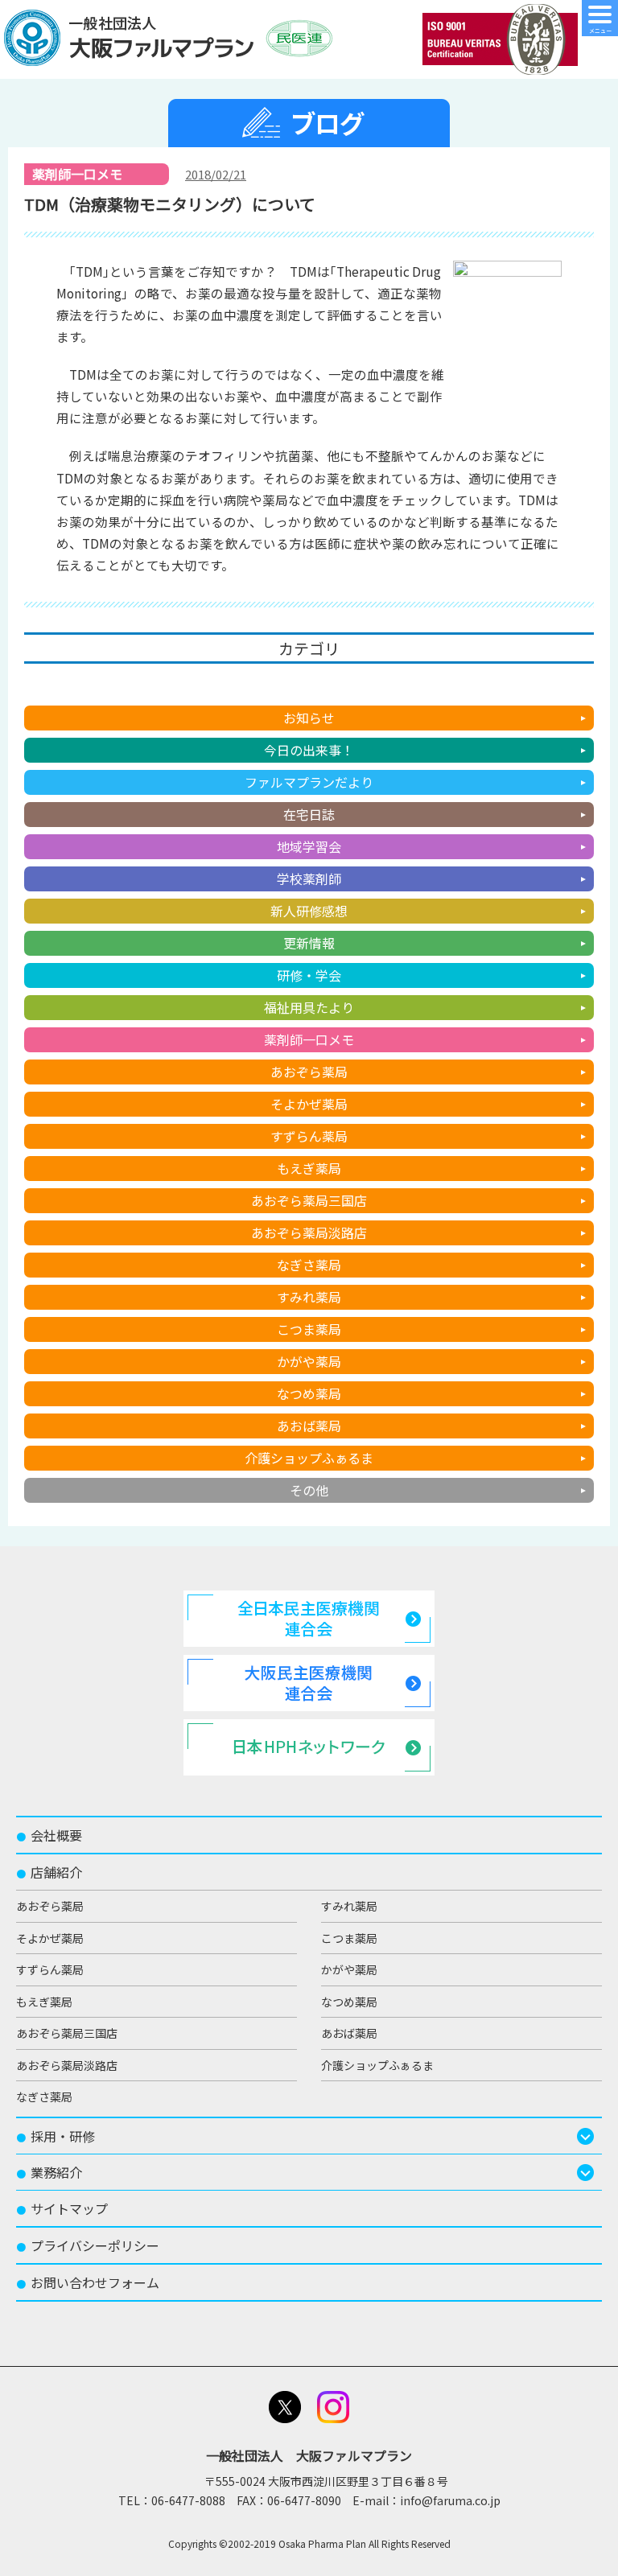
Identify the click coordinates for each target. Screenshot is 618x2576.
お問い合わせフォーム (88, 2282)
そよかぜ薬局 (309, 1104)
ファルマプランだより (309, 782)
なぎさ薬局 (309, 1265)
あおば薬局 (309, 1426)
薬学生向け (309, 685)
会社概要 (49, 1835)
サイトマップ (62, 2208)
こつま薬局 (309, 1329)
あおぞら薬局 (309, 1072)
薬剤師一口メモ (309, 1039)
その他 (309, 1490)
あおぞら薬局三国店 (309, 1200)
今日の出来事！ (309, 750)
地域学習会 (309, 846)
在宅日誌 (309, 814)
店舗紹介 (49, 1872)
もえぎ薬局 (309, 1168)
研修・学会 (309, 975)
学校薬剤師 (309, 879)
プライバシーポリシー (88, 2245)
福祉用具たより (309, 1007)
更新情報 (309, 943)
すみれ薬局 (309, 1297)
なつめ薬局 (309, 1393)
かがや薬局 (309, 1361)
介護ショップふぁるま (309, 1458)
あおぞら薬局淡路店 (309, 1232)
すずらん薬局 (309, 1136)
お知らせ (309, 718)
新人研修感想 (309, 911)
